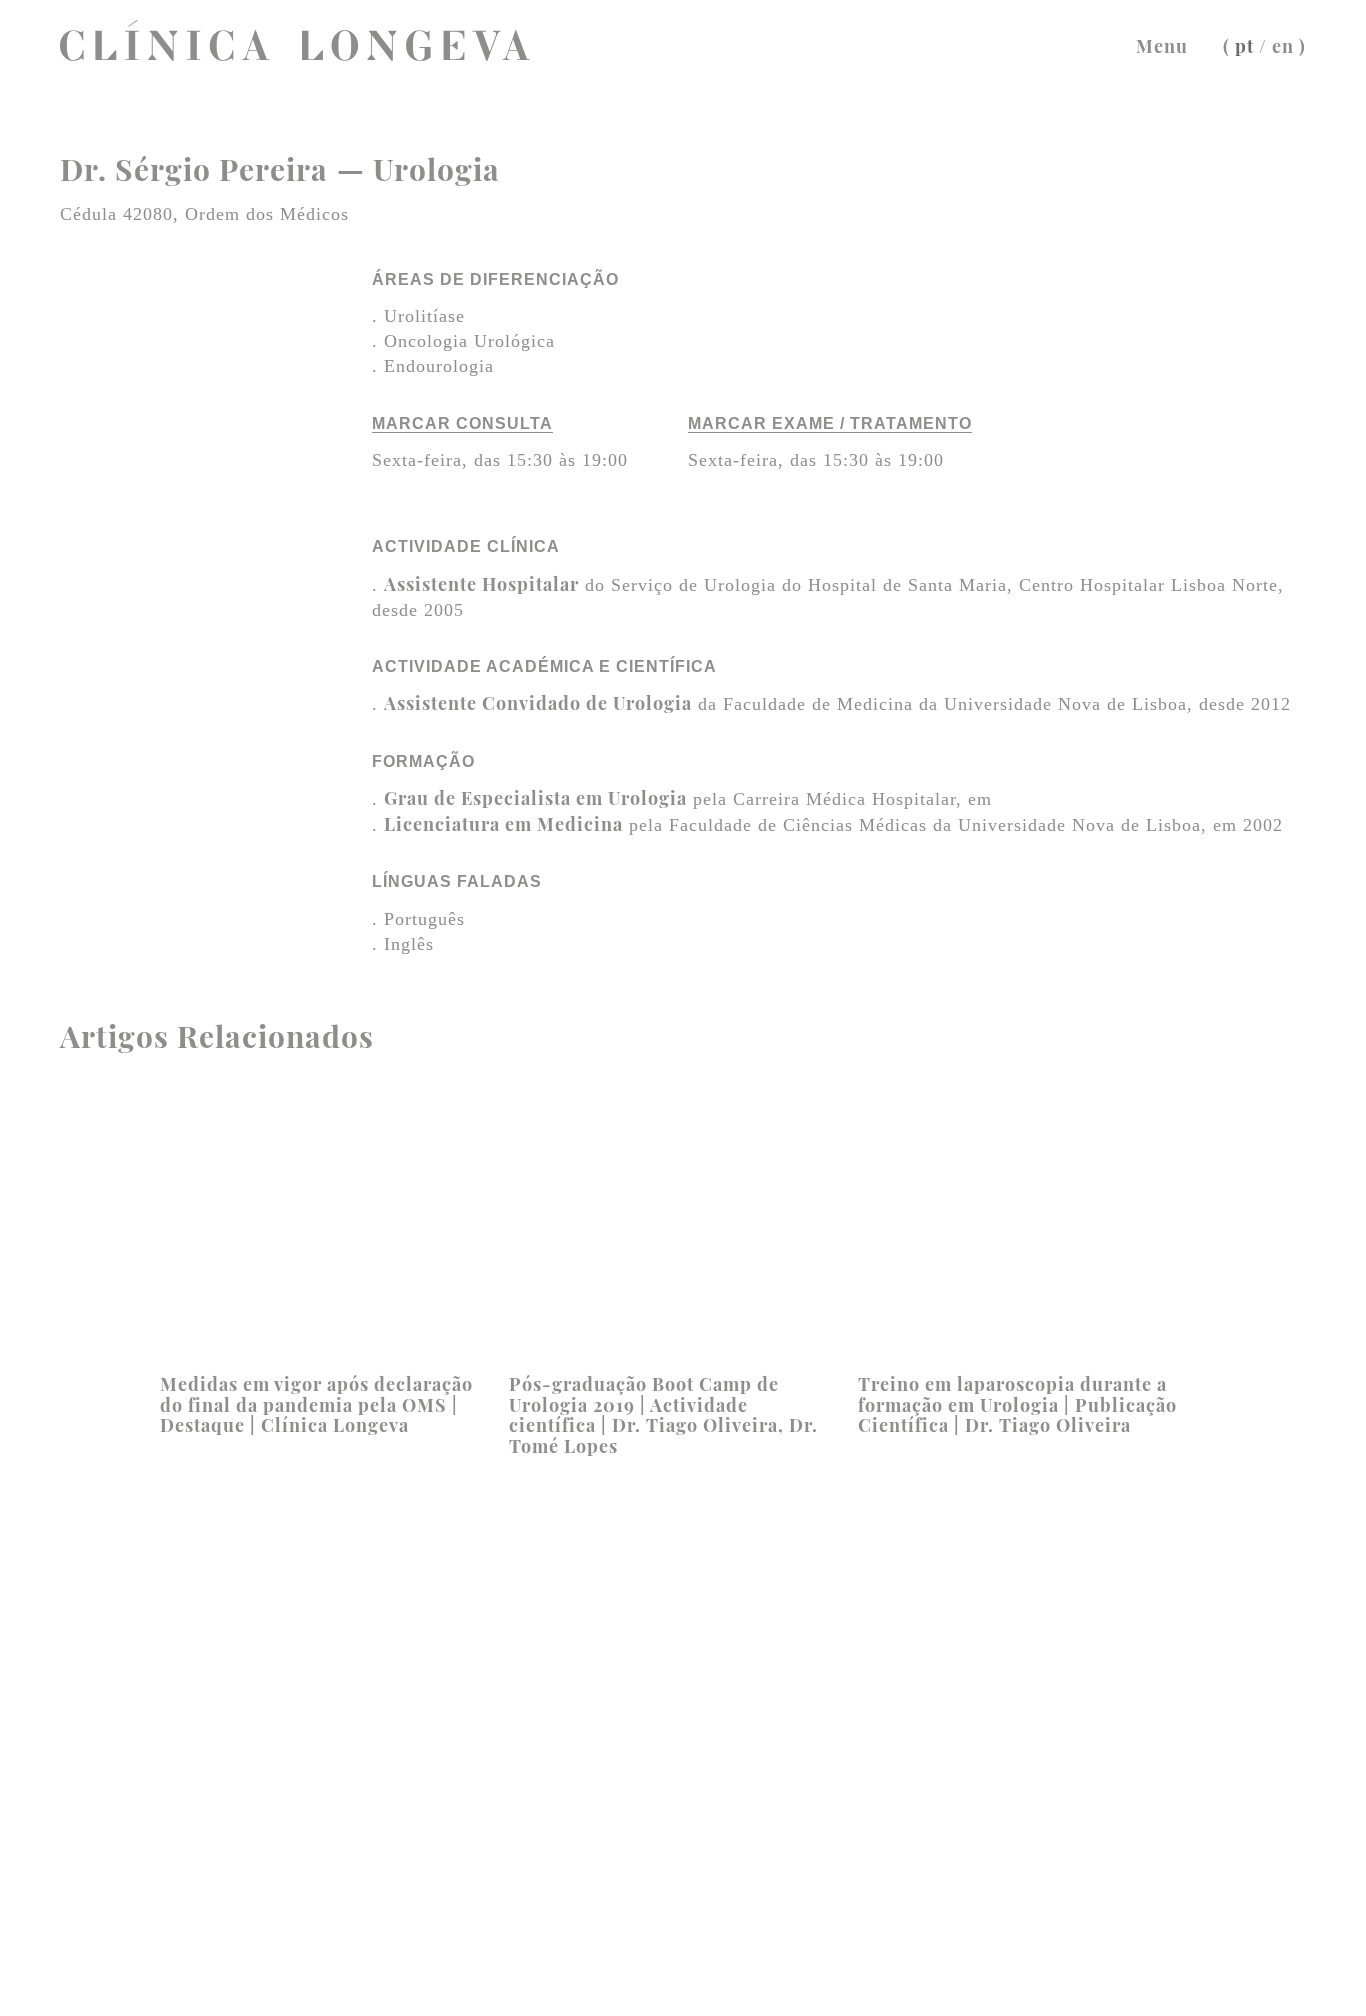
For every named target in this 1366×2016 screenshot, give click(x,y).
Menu (1162, 46)
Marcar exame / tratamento (830, 423)
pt (1244, 46)
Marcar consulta (462, 423)
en (1283, 46)
